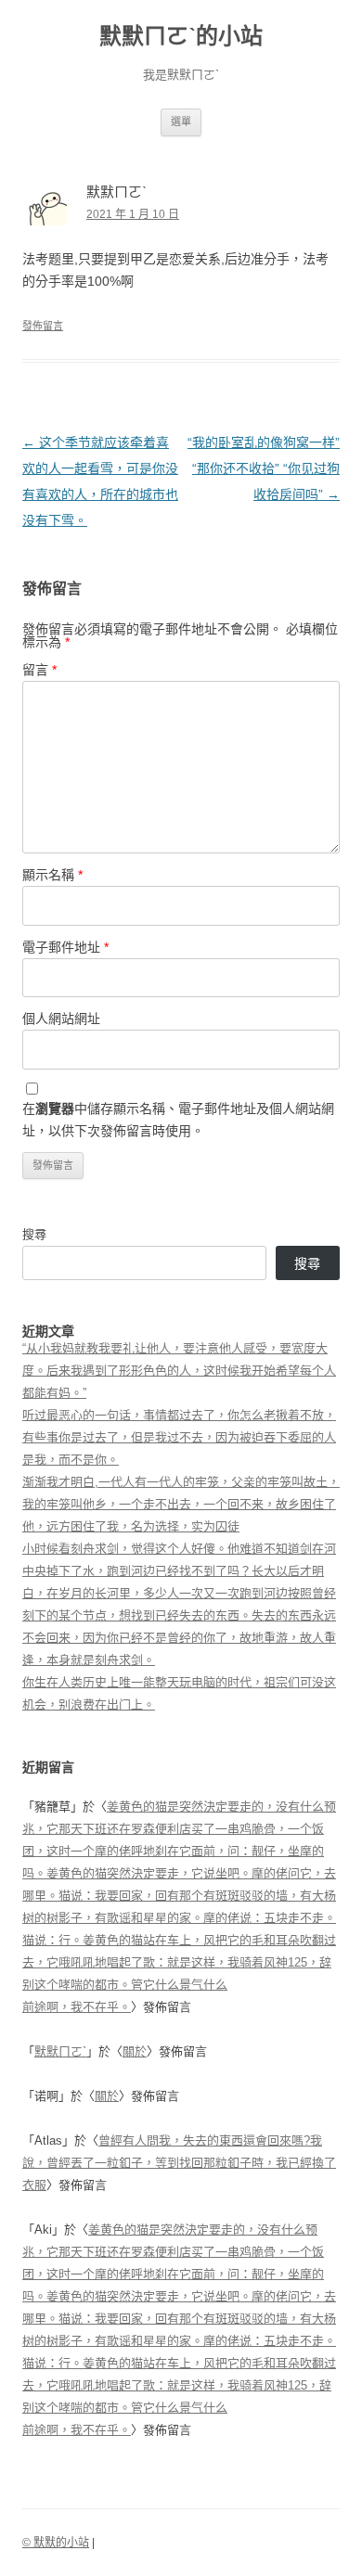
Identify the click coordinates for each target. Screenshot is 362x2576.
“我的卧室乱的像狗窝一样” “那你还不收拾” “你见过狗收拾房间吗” (264, 468)
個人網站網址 (61, 1019)
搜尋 (34, 1234)
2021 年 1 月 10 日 (133, 214)
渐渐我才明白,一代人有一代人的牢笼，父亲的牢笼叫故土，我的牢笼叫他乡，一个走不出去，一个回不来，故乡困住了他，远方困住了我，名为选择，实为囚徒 (181, 1504)
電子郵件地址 (65, 947)
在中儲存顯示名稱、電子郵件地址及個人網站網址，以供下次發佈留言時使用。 (178, 1120)
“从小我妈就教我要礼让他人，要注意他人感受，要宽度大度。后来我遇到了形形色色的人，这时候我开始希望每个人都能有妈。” (179, 1371)
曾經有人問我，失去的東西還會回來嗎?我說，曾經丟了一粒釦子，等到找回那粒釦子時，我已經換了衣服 (179, 2163)
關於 (135, 2051)
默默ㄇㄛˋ (60, 2051)
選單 (181, 122)
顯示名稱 (52, 875)
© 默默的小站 (56, 2543)
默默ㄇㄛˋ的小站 (181, 36)
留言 (39, 670)
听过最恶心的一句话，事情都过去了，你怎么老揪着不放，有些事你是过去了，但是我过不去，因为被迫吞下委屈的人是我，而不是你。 (179, 1437)
